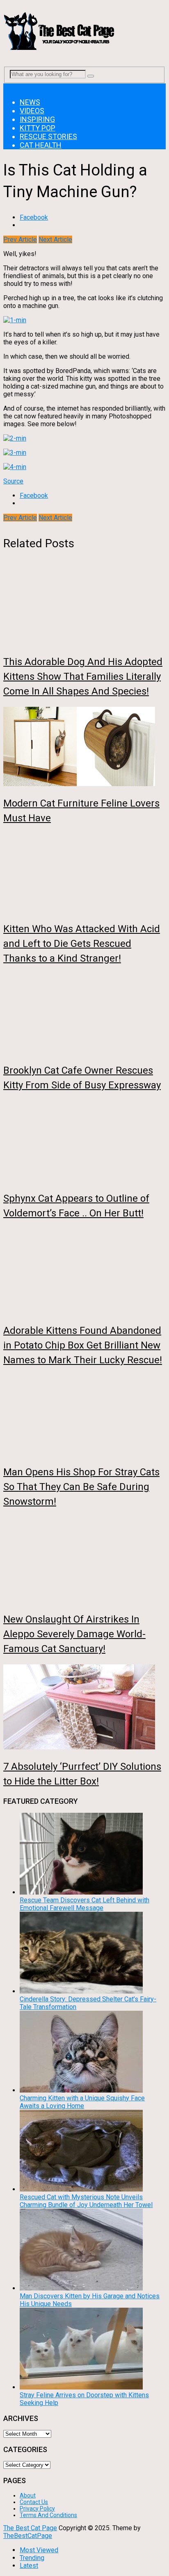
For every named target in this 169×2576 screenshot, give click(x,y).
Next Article (55, 239)
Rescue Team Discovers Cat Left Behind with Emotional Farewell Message (84, 1904)
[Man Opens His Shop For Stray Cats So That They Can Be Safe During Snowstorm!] (84, 1416)
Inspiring (37, 119)
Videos (32, 111)
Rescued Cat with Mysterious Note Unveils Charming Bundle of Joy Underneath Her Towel (86, 2201)
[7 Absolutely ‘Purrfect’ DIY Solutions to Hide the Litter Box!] (84, 1708)
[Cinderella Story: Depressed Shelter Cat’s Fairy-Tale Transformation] (81, 1991)
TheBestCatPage (28, 2536)
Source (13, 481)
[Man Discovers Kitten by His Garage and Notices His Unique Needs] (81, 2288)
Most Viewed (39, 2550)
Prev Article (20, 239)
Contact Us (34, 2502)
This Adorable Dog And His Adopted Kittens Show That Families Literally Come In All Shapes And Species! (83, 677)
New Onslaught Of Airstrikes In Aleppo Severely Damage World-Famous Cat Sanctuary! (74, 1634)
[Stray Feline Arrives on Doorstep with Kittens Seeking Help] (81, 2387)
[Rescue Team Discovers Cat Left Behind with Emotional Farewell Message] (81, 1892)
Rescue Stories (48, 136)
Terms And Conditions (48, 2515)
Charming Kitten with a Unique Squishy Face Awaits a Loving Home (82, 2102)
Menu (11, 87)
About (28, 2495)
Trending (32, 2558)
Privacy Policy (37, 2509)
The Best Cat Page (30, 2528)
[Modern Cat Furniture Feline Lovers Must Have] (84, 747)
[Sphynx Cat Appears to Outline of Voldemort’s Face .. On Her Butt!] (84, 1142)
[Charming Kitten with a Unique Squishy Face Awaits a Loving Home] (81, 2090)
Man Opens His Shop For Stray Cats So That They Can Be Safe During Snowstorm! (81, 1487)
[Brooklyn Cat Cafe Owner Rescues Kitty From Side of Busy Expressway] (84, 1014)
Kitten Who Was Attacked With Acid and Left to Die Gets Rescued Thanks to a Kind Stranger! (82, 944)
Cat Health (41, 145)
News (30, 102)
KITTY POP (38, 128)
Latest (29, 2566)
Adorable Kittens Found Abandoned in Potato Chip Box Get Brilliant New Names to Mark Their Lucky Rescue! (83, 1345)
